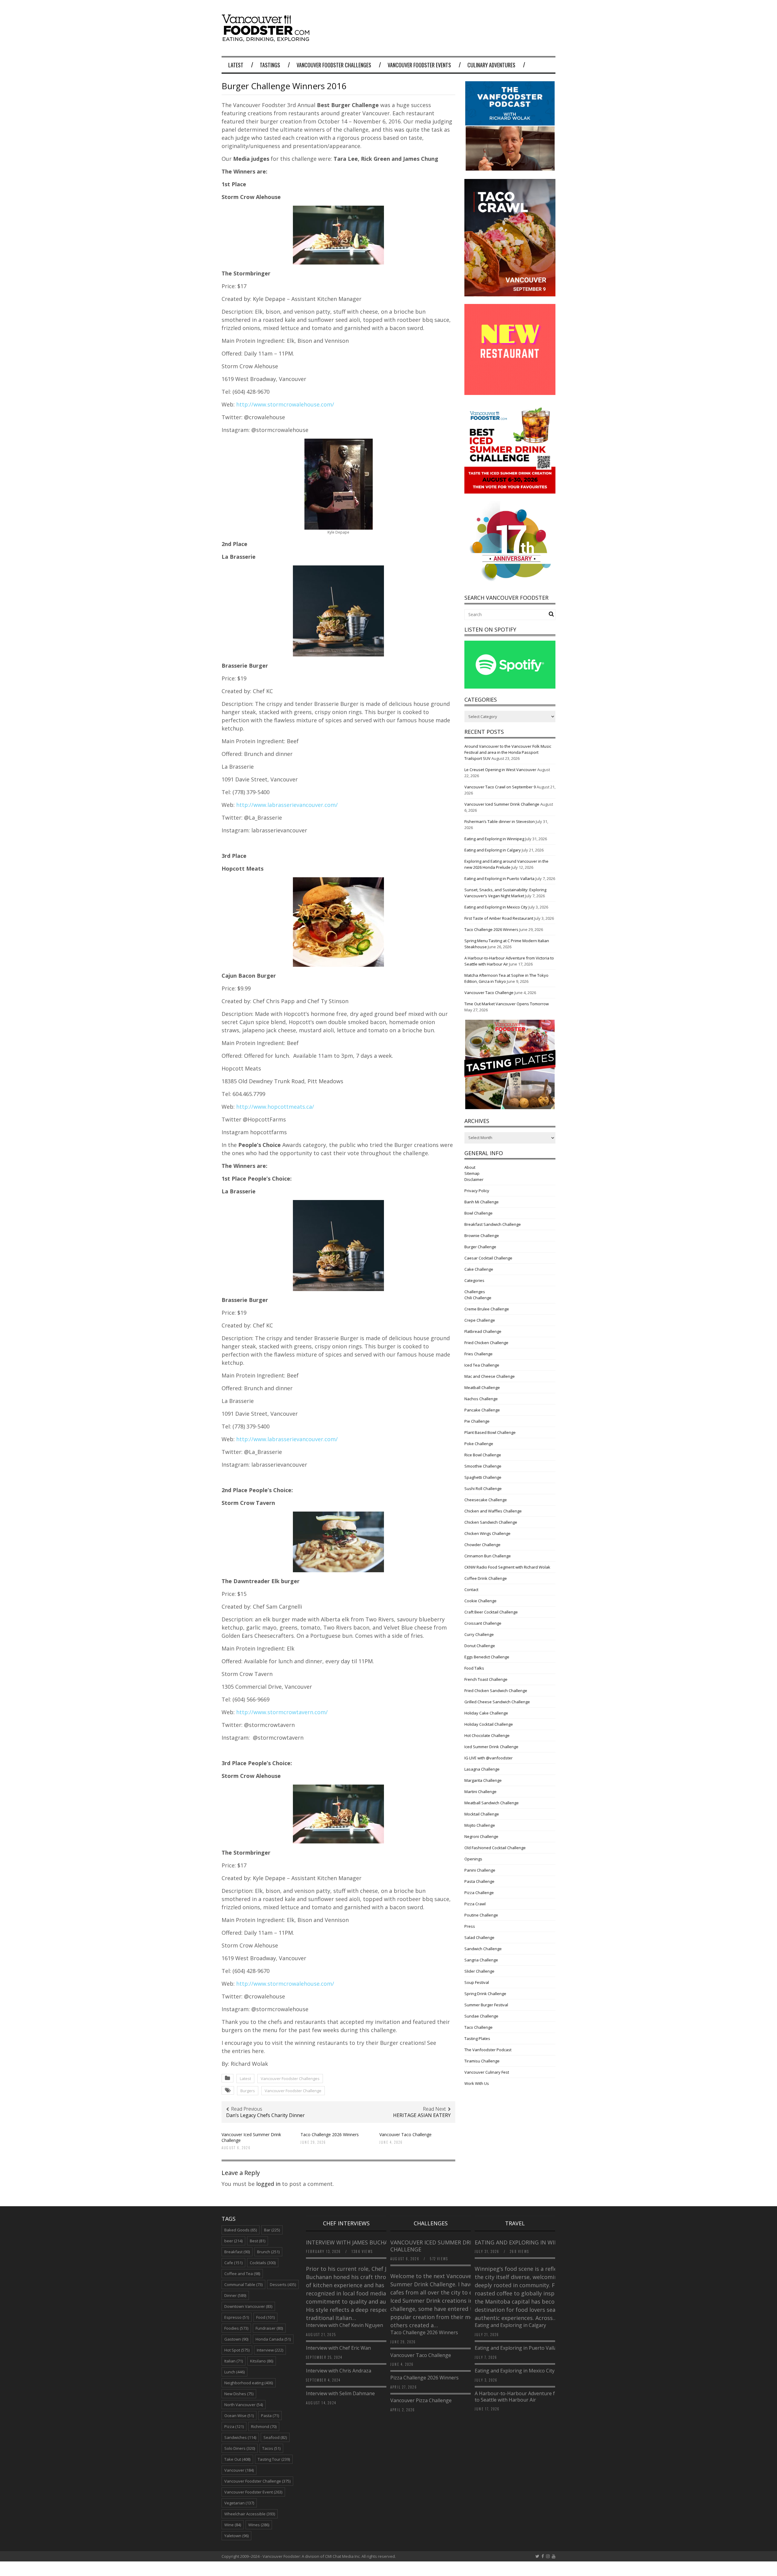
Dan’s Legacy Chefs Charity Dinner (265, 2115)
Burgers (248, 2091)
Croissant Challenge (483, 1623)
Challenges (475, 1292)
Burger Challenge (480, 1247)
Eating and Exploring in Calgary (493, 850)
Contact (471, 1590)
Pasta (270, 2416)
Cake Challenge (479, 1269)
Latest (236, 65)
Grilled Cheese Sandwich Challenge (497, 1702)
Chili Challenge (478, 1298)
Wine (233, 2525)
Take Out (237, 2459)
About (470, 1167)
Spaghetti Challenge (483, 1477)
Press (470, 1926)
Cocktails (263, 2263)
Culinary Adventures (491, 65)
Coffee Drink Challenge (486, 1578)
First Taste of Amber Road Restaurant (499, 918)
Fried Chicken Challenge (486, 1343)
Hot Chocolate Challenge (487, 1735)
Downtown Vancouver (248, 2306)
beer (233, 2241)
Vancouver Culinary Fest (487, 2072)
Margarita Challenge (483, 1780)
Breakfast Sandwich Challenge (493, 1224)
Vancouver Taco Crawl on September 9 (500, 787)
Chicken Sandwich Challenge (491, 1522)
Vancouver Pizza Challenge (421, 2400)
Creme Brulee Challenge (487, 1309)
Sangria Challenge (481, 1960)
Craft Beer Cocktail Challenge (491, 1612)
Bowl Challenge (478, 1213)
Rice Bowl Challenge (483, 1455)
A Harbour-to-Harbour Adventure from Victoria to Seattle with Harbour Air (529, 2397)
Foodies (236, 2328)
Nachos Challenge (481, 1399)
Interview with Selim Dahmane (340, 2393)
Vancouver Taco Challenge (405, 2134)
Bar (272, 2230)
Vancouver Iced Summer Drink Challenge (251, 2137)
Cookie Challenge (480, 1601)
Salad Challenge (479, 1937)
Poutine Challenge (481, 1915)
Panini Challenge (480, 1870)
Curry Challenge (479, 1634)
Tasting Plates (477, 2038)
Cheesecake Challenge (486, 1500)
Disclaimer (474, 1179)
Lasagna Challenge (482, 1769)
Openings (473, 1859)
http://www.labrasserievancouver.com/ (287, 805)
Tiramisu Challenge (482, 2061)
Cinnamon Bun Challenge (488, 1556)
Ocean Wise (239, 2416)
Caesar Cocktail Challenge (488, 1258)
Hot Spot (237, 2350)
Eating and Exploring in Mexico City (496, 907)
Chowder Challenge (482, 1545)
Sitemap (472, 1173)
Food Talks (474, 1668)
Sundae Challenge (481, 2016)
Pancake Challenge (482, 1410)
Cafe (233, 2263)
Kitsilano (262, 2361)
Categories (474, 1280)
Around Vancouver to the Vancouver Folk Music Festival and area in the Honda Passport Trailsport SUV (508, 752)
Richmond (264, 2426)
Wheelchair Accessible (250, 2514)
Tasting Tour (274, 2459)
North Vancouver (244, 2405)
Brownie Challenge (482, 1236)
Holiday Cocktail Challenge (489, 1724)
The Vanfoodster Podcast (488, 2050)
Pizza (234, 2426)
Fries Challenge (478, 1354)
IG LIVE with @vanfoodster (489, 1758)
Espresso (237, 2317)
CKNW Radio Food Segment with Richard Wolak (507, 1567)
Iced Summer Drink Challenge (491, 1747)
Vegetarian (239, 2503)
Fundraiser (269, 2328)
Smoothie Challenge (483, 1466)
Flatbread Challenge (483, 1331)
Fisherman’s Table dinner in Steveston (500, 821)
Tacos (271, 2448)
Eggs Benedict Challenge (487, 1657)
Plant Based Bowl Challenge (490, 1432)
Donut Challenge (480, 1646)
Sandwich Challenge (483, 1949)
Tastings (270, 65)
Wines (259, 2525)
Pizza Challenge (479, 1893)
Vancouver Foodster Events (419, 65)
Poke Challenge (479, 1444)
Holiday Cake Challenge (486, 1713)
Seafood (275, 2437)
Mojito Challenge (480, 1825)
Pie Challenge (477, 1421)
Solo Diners (240, 2448)
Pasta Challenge (479, 1881)
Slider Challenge (479, 1971)
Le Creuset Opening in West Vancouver (500, 770)
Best (258, 2241)
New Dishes (239, 2394)
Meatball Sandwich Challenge (492, 1803)
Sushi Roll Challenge (483, 1489)
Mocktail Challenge (482, 1814)
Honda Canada (273, 2339)
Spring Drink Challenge (485, 1994)
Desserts (283, 2284)
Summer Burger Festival (486, 2005)
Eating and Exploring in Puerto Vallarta (499, 878)
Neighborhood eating (249, 2383)
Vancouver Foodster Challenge (293, 2091)
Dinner (235, 2295)
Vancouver (239, 2470)
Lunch (234, 2372)
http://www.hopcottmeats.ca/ (275, 1107)
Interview (270, 2350)
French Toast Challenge (486, 1679)
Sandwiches (240, 2437)
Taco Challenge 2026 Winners (330, 2134)
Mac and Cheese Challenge (490, 1376)
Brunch (268, 2252)
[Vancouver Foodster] (267, 39)
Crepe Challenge (480, 1320)
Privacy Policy (477, 1191)
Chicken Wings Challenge (487, 1533)
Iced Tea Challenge (482, 1365)
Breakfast (237, 2252)
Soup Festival (477, 1982)
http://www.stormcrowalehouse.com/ (285, 404)
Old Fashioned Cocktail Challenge (495, 1848)
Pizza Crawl (475, 1904)
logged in (268, 2184)
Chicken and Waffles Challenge (493, 1511)
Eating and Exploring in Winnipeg (494, 839)
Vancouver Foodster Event (253, 2492)
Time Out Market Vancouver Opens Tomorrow (507, 1004)
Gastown (236, 2339)
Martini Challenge (480, 1792)
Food (265, 2317)
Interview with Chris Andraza (339, 2371)
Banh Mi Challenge (482, 1202)
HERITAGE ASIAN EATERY (422, 2115)
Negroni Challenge (481, 1836)
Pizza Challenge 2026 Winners (424, 2378)
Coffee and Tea (242, 2274)
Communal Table (243, 2284)
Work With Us (477, 2083)
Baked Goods (241, 2230)
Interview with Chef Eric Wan (338, 2348)
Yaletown (236, 2536)
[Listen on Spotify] (510, 687)
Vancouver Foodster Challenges (334, 65)
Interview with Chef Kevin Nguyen (344, 2325)
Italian (234, 2361)
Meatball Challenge (482, 1387)
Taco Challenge (478, 2027)
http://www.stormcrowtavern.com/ (282, 1712)
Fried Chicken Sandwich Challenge (496, 1691)
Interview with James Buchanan (354, 2242)
